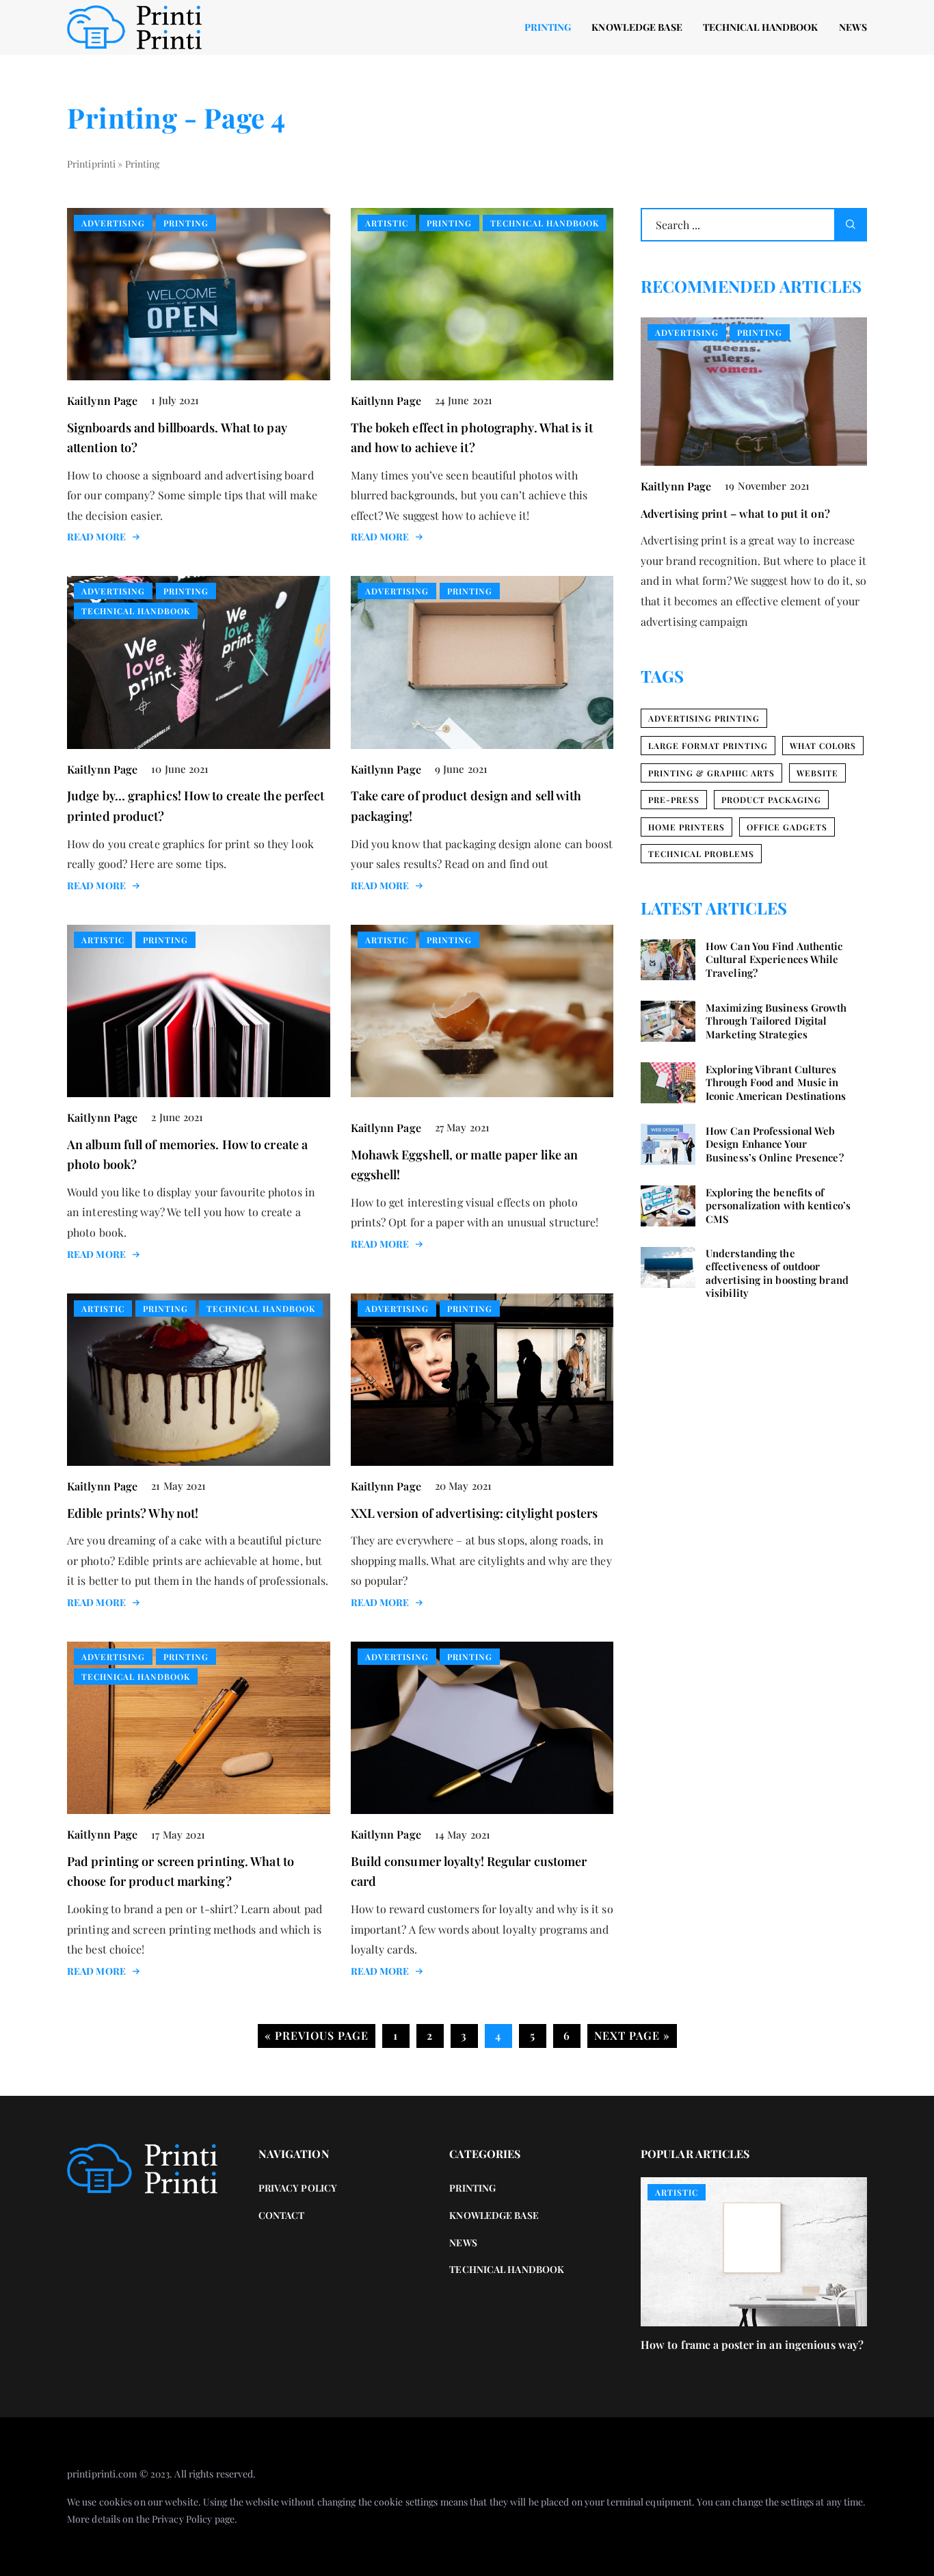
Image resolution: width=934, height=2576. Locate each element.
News (853, 27)
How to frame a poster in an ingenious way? (752, 2344)
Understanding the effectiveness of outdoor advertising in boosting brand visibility (777, 1274)
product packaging (771, 800)
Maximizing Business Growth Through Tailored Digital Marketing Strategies (776, 1021)
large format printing (708, 746)
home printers (686, 827)
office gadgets (787, 827)
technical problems (701, 854)
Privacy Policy (182, 2519)
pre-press (674, 800)
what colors (823, 746)
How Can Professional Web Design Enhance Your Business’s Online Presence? (775, 1144)
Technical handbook (761, 27)
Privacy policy (298, 2188)
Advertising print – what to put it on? (735, 513)
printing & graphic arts (711, 773)
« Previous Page (317, 2035)
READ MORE (96, 537)
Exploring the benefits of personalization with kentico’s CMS (778, 1206)
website (817, 773)
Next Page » (632, 2035)
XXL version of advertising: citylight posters (475, 1513)
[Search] (851, 225)
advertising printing (704, 718)
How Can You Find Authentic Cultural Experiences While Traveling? (774, 960)
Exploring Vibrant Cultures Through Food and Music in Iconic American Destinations (776, 1083)
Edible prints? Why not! (133, 1513)
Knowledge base (637, 27)
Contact (282, 2215)
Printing (548, 27)
